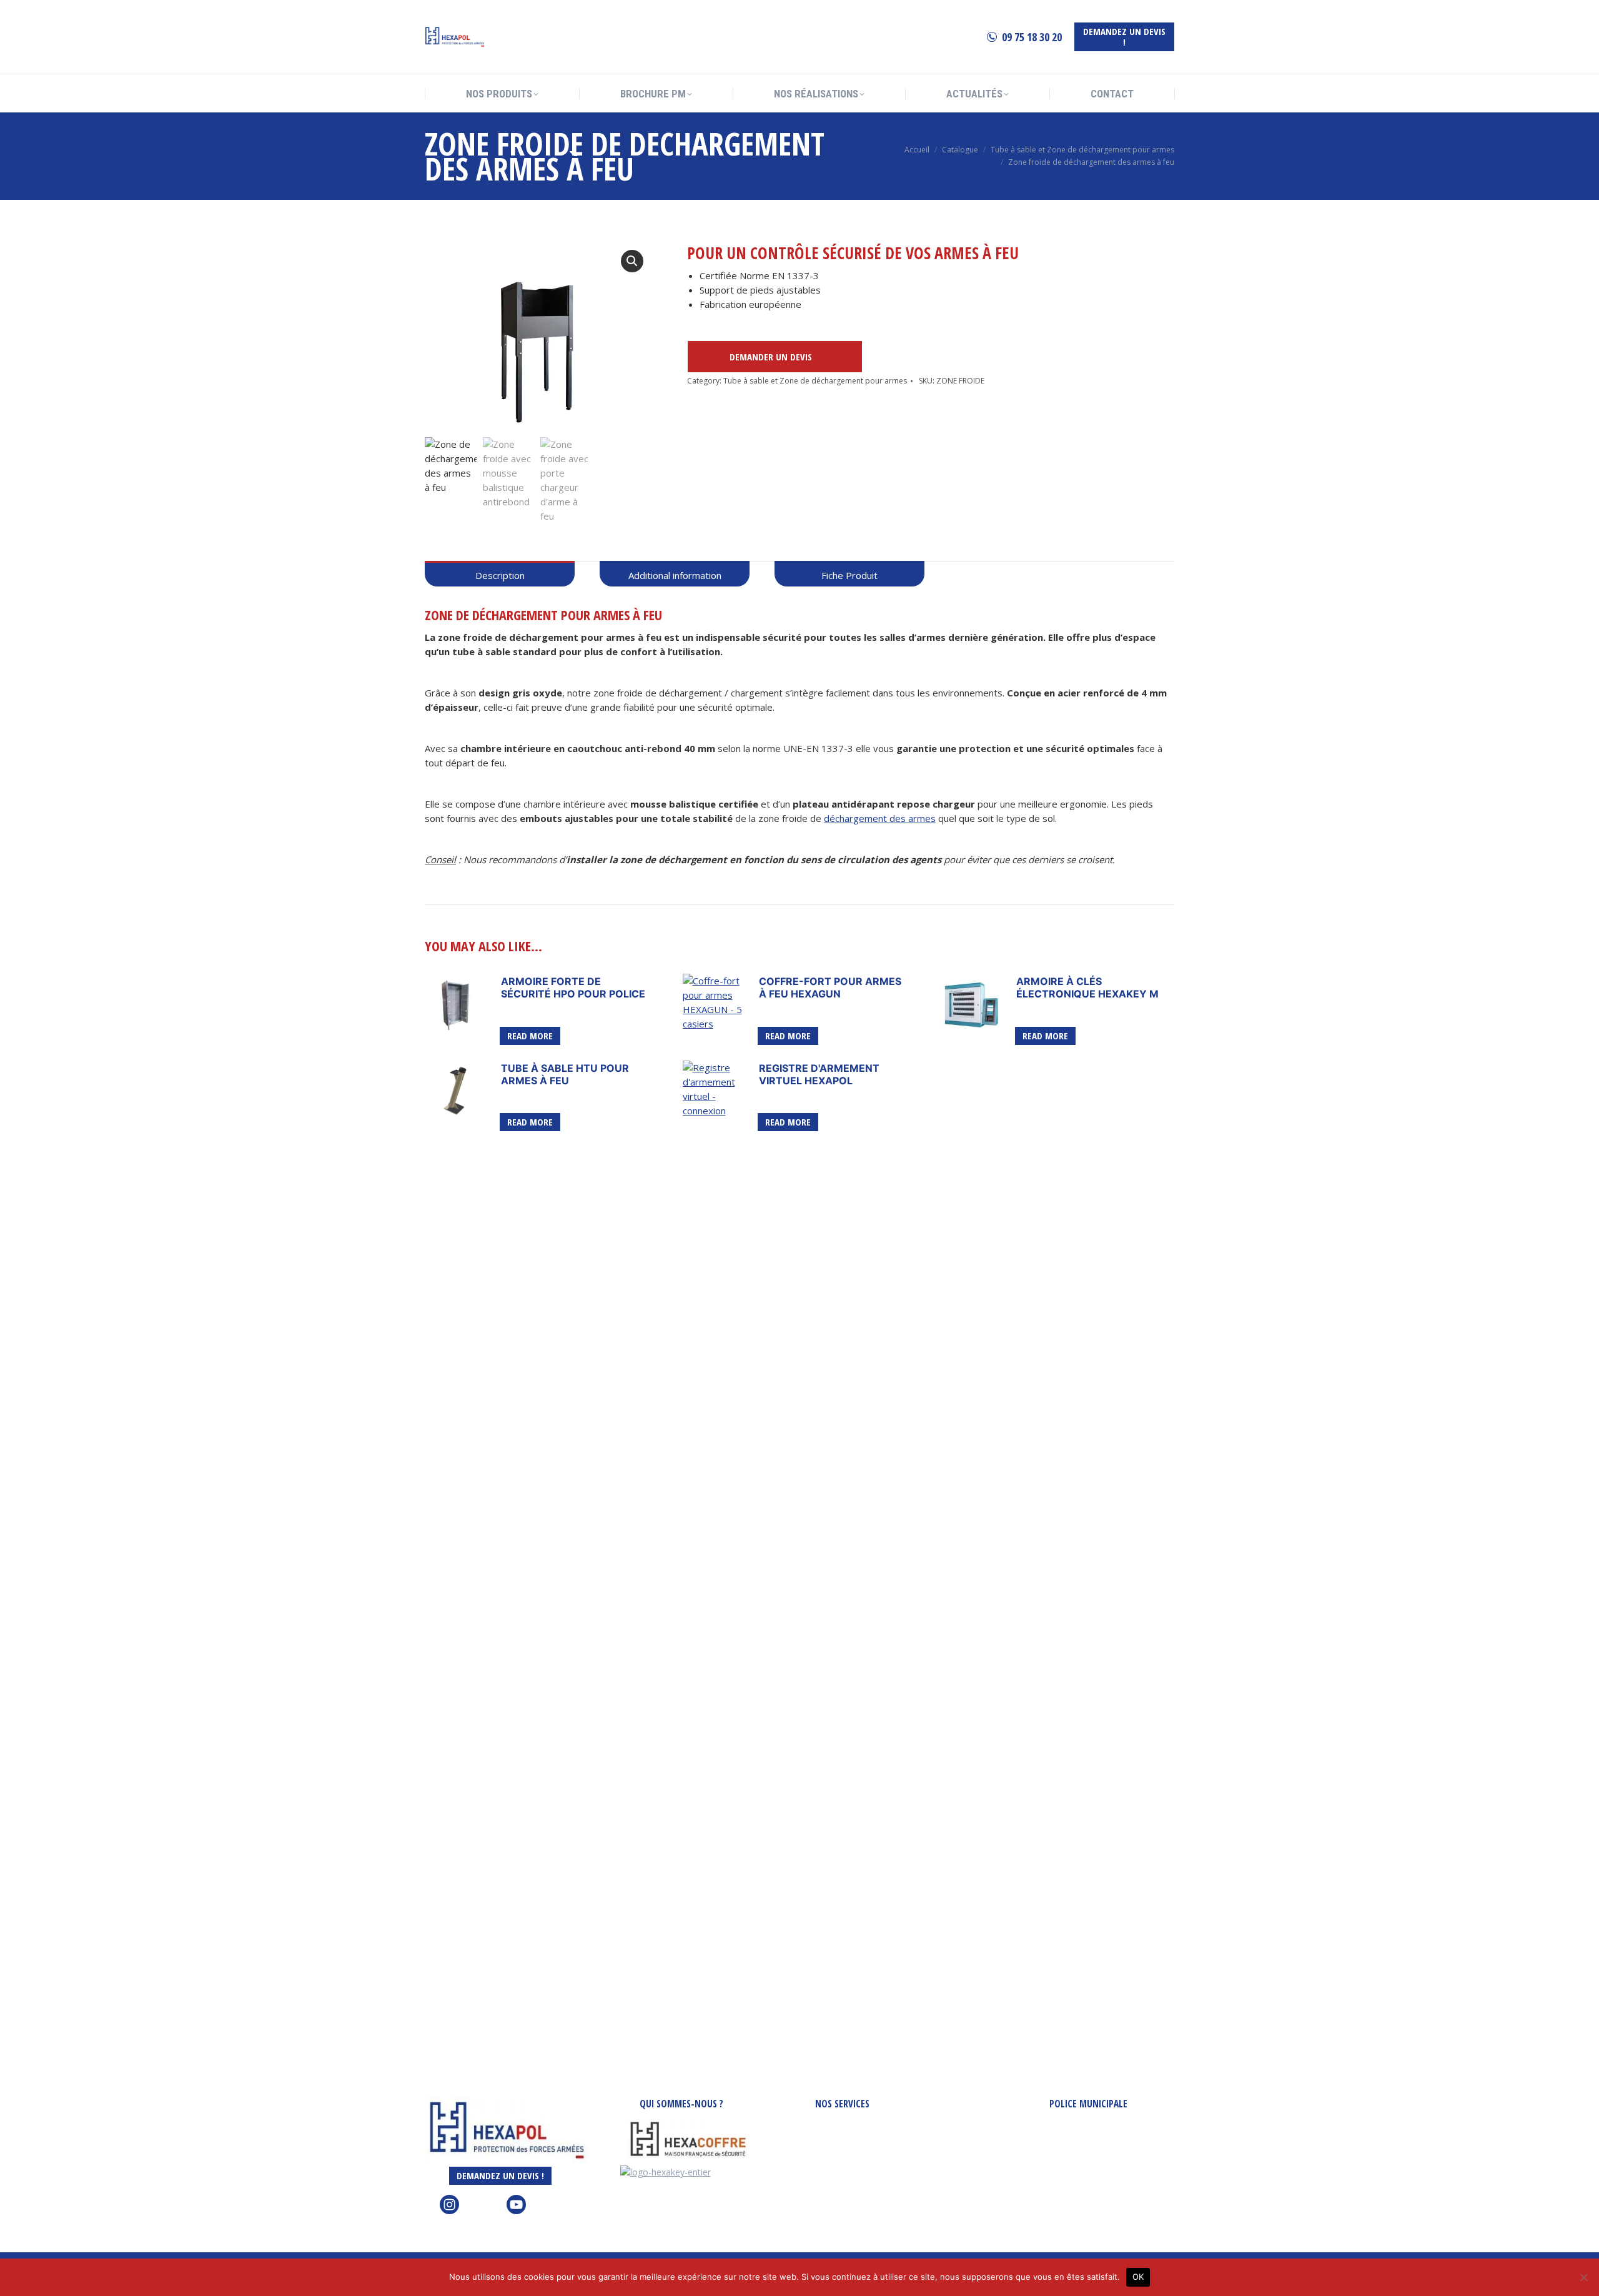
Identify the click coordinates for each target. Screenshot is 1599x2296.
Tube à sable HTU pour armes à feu (565, 1074)
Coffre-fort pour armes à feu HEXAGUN (830, 987)
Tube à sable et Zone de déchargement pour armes (815, 381)
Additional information (675, 575)
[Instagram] (449, 2211)
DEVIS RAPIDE (764, 357)
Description (500, 575)
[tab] (500, 574)
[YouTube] (516, 2211)
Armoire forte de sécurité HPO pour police (573, 987)
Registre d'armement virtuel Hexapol (819, 1074)
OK (1138, 2277)
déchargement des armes (880, 818)
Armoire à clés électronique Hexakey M (1087, 987)
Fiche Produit (849, 575)
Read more (530, 1036)
